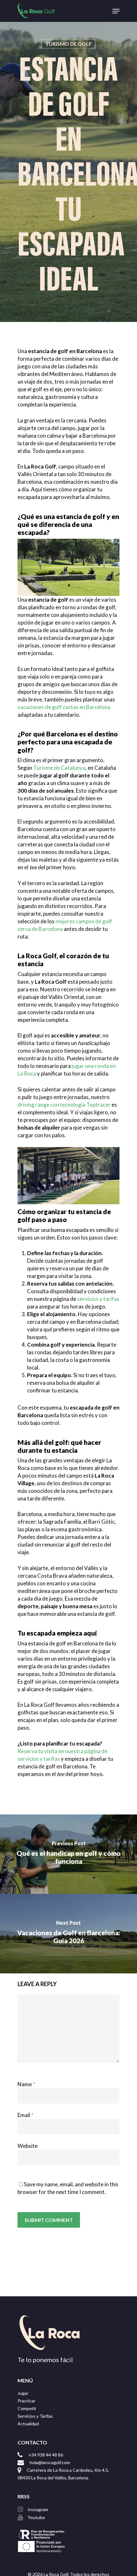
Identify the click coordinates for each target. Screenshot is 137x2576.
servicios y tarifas (98, 1299)
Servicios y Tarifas (35, 2416)
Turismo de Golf (68, 44)
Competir (27, 2408)
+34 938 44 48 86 (46, 2455)
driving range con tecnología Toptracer (64, 1105)
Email (25, 2115)
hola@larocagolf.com (50, 2462)
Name (26, 2084)
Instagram (38, 2509)
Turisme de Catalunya (59, 768)
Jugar (23, 2393)
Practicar (26, 2401)
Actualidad (28, 2424)
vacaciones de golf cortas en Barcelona (64, 707)
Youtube (36, 2517)
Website (28, 2146)
